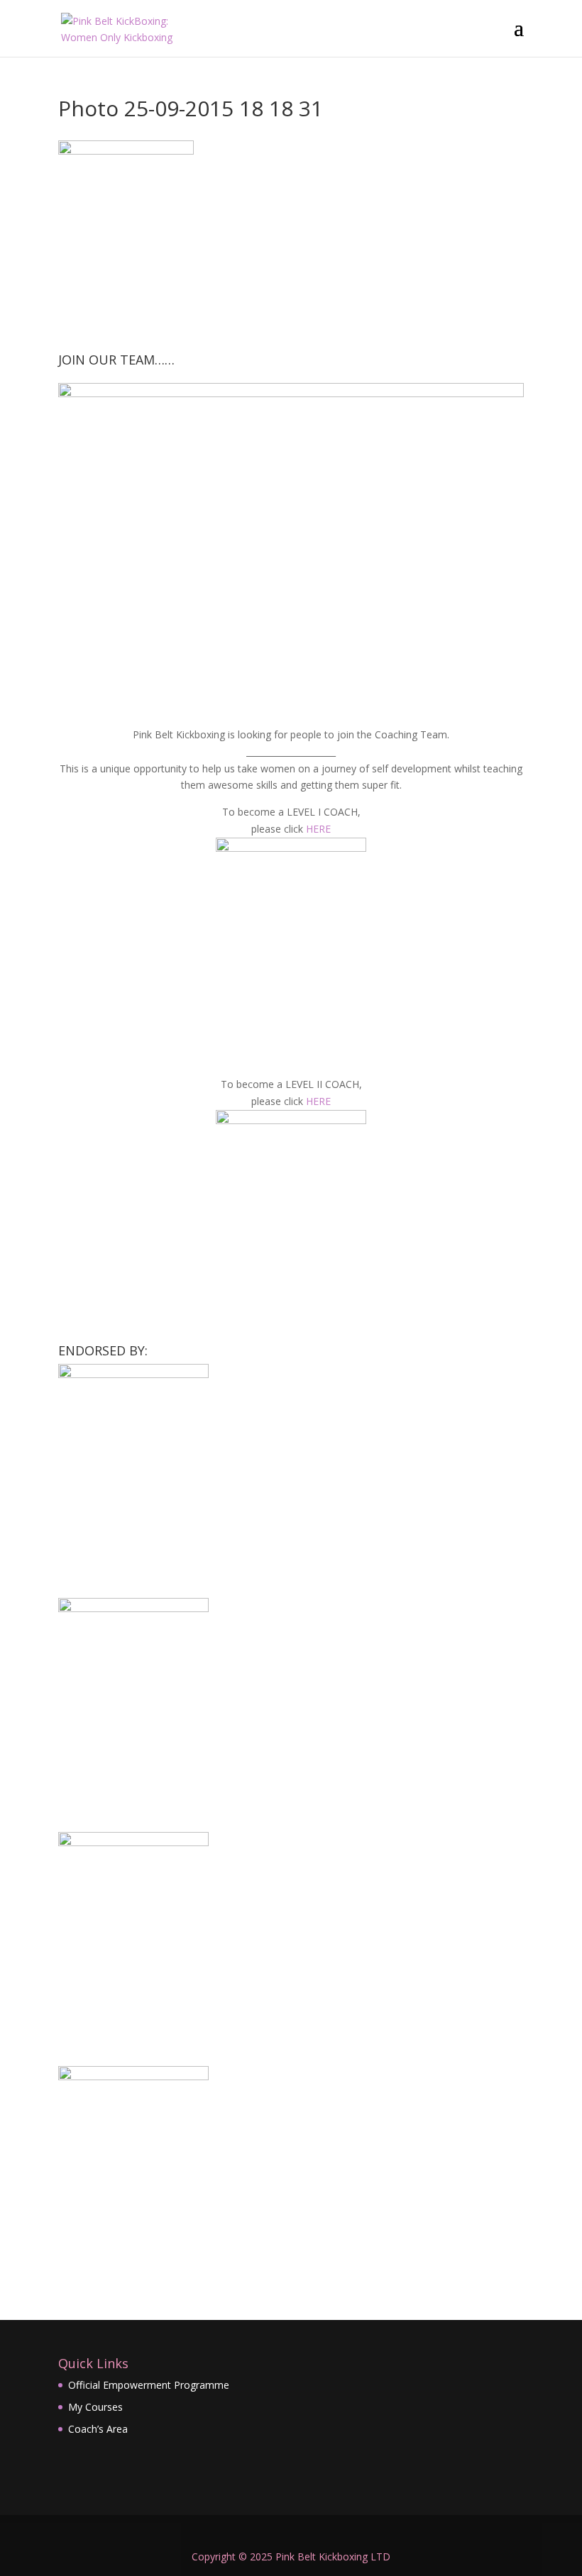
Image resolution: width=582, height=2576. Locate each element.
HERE (318, 829)
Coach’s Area (98, 2429)
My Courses (95, 2407)
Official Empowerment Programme (149, 2385)
